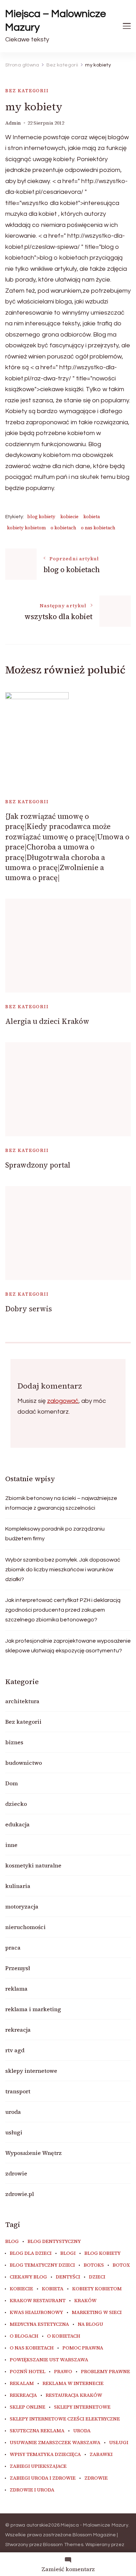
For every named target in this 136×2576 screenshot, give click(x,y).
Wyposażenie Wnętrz (33, 2153)
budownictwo (24, 1763)
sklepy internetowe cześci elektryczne (65, 2419)
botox (121, 2265)
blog (12, 2242)
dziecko (16, 1804)
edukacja (17, 1824)
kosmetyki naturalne (33, 1865)
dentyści (68, 2277)
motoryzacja (22, 1906)
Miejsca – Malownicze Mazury (56, 21)
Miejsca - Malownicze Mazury (94, 2525)
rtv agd (15, 2050)
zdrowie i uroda (32, 2490)
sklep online (28, 2407)
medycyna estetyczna (39, 2324)
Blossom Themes (63, 2545)
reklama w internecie (73, 2384)
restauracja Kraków (74, 2395)
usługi (14, 2132)
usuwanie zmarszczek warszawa (55, 2443)
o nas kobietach (98, 528)
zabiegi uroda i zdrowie (43, 2478)
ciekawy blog (28, 2277)
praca (13, 1947)
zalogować (63, 1401)
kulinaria (18, 1886)
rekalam (22, 2384)
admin (13, 123)
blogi (68, 2253)
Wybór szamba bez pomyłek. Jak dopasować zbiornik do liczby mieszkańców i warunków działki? (63, 1570)
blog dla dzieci (31, 2253)
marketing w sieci (97, 2313)
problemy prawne (105, 2372)
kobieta (92, 517)
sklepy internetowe (31, 2071)
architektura (22, 1701)
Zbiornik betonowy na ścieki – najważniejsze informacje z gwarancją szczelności (61, 1503)
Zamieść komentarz (68, 2569)
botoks (94, 2265)
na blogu (90, 2324)
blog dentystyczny (54, 2242)
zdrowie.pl (20, 2194)
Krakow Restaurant (38, 2301)
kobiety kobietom (26, 528)
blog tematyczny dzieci (42, 2265)
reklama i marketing (33, 2009)
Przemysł (18, 1968)
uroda (13, 2112)
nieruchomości (25, 1927)
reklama (16, 1989)
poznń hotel (28, 2372)
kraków (85, 2301)
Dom (12, 1783)
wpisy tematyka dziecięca (45, 2455)
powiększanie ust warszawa (49, 2360)
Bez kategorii (27, 91)
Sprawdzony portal (38, 1165)
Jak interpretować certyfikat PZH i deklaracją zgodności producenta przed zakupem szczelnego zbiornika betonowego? (63, 1610)
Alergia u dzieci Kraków (47, 1021)
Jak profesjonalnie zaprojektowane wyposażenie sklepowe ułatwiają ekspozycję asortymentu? (68, 1646)
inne (11, 1845)
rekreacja (18, 2030)
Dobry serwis (29, 1309)
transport (18, 2091)
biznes (14, 1742)
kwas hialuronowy (36, 2313)
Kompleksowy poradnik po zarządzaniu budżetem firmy (55, 1534)
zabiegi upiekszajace (38, 2466)
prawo (63, 2372)
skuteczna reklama (37, 2431)
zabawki (101, 2455)
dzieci (97, 2277)
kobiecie (69, 517)
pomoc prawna (83, 2348)
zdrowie (16, 2173)
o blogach (24, 2336)
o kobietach (63, 528)
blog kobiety (41, 517)
